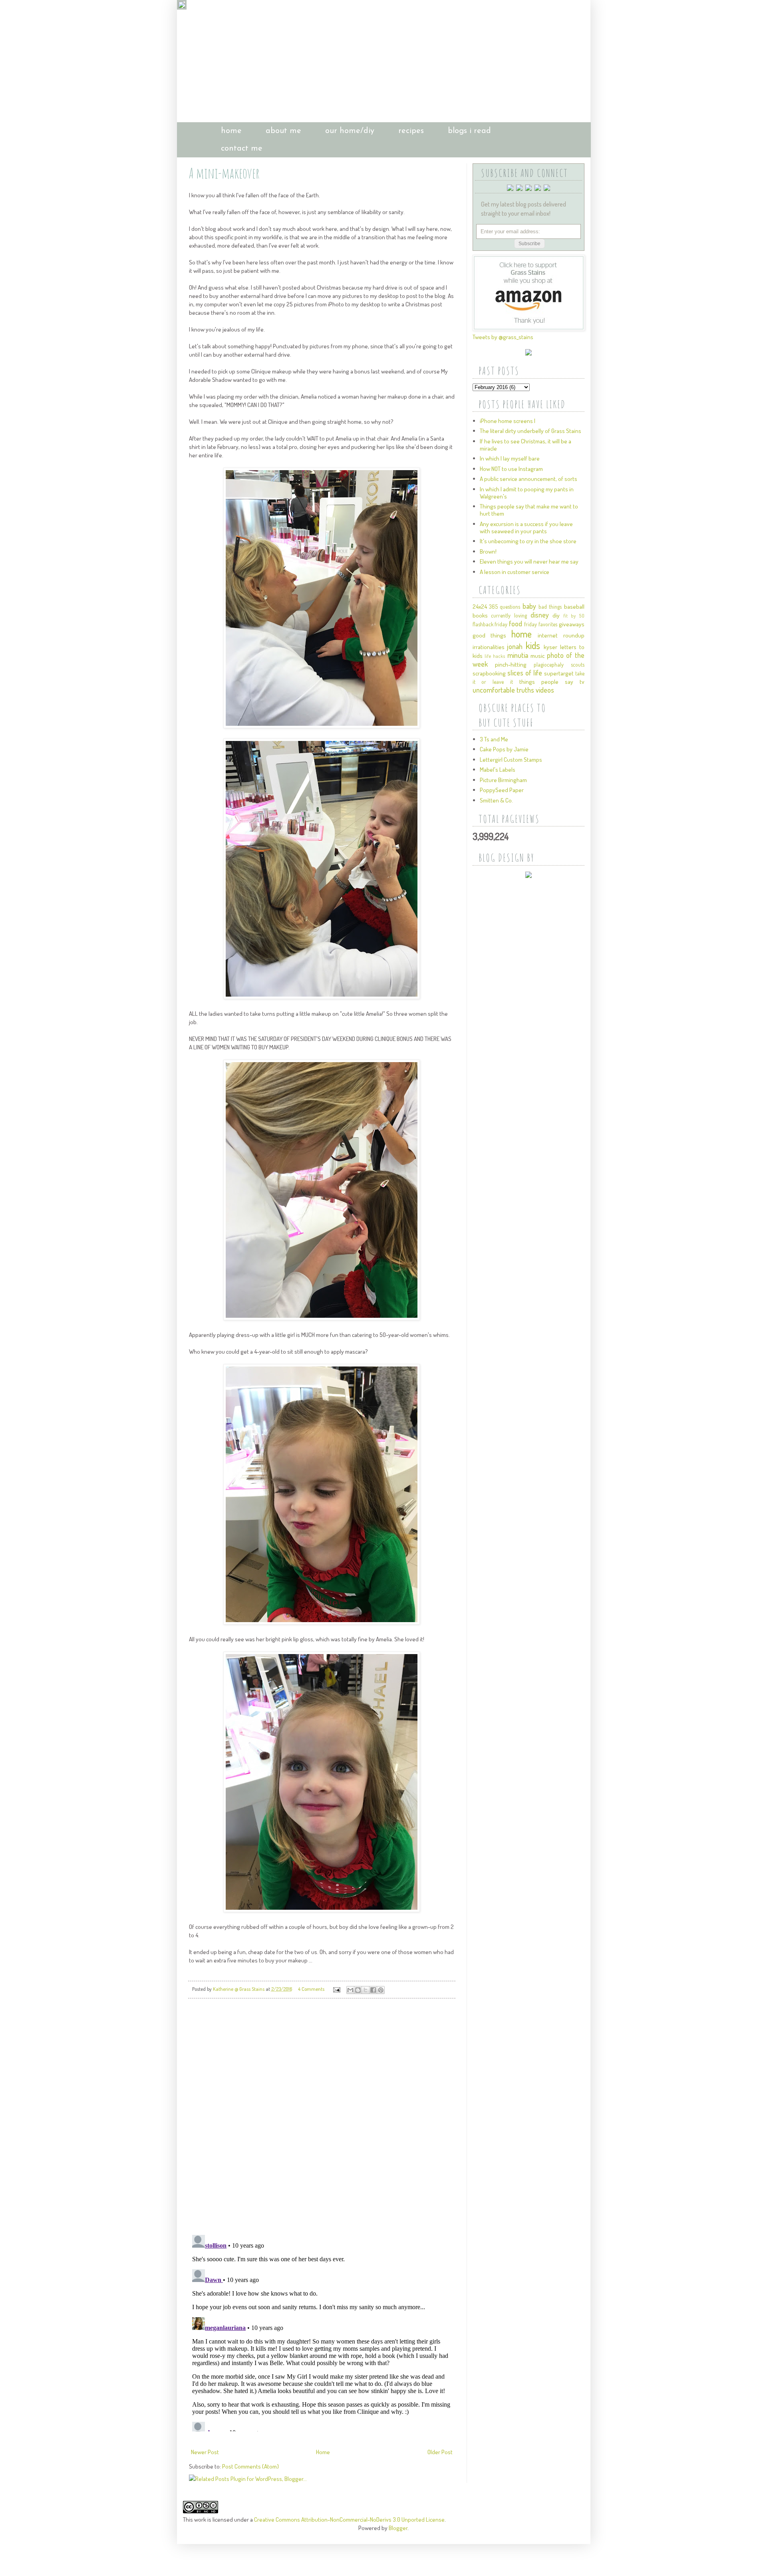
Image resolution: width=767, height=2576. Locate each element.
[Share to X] (366, 1990)
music (537, 656)
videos (545, 690)
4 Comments (311, 1989)
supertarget (559, 673)
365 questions (505, 607)
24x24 (480, 607)
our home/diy (350, 131)
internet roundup (561, 635)
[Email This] (350, 1990)
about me (283, 131)
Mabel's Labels (498, 770)
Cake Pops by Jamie (504, 749)
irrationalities (489, 647)
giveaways (572, 624)
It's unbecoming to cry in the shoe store (528, 541)
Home (323, 2452)
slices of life (525, 673)
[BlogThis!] (358, 1990)
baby (529, 606)
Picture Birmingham (503, 780)
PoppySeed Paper (502, 790)
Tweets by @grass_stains (503, 337)
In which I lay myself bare (510, 458)
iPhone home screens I (508, 421)
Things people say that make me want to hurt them (529, 510)
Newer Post (205, 2452)
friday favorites (541, 624)
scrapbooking (489, 673)
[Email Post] (336, 1989)
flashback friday (490, 624)
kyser (550, 647)
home (231, 131)
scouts (578, 664)
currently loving (509, 615)
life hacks (495, 656)
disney (540, 615)
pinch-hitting (511, 664)
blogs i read (469, 131)
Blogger (398, 2528)
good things (489, 635)
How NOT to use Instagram (511, 469)
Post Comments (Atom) (250, 2466)
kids (533, 645)
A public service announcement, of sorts (529, 479)
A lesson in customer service (515, 572)
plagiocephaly (549, 664)
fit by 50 (574, 616)
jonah (515, 646)
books (480, 615)
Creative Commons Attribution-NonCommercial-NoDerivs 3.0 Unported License (349, 2519)
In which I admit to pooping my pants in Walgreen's (527, 493)
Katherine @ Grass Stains (239, 1989)
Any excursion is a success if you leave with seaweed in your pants (526, 527)
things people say (546, 682)
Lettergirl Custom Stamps (511, 760)
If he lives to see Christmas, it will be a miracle (526, 445)
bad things (550, 607)
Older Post (440, 2452)
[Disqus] (322, 2117)
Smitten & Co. (496, 800)
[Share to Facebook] (373, 1990)
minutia (518, 655)
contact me (242, 149)
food (516, 624)
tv (582, 682)
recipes (411, 131)
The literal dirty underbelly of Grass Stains (531, 431)
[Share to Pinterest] (381, 1990)
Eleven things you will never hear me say (529, 561)
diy (556, 615)
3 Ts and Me (494, 739)
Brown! (488, 551)
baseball (574, 607)
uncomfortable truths (503, 690)
